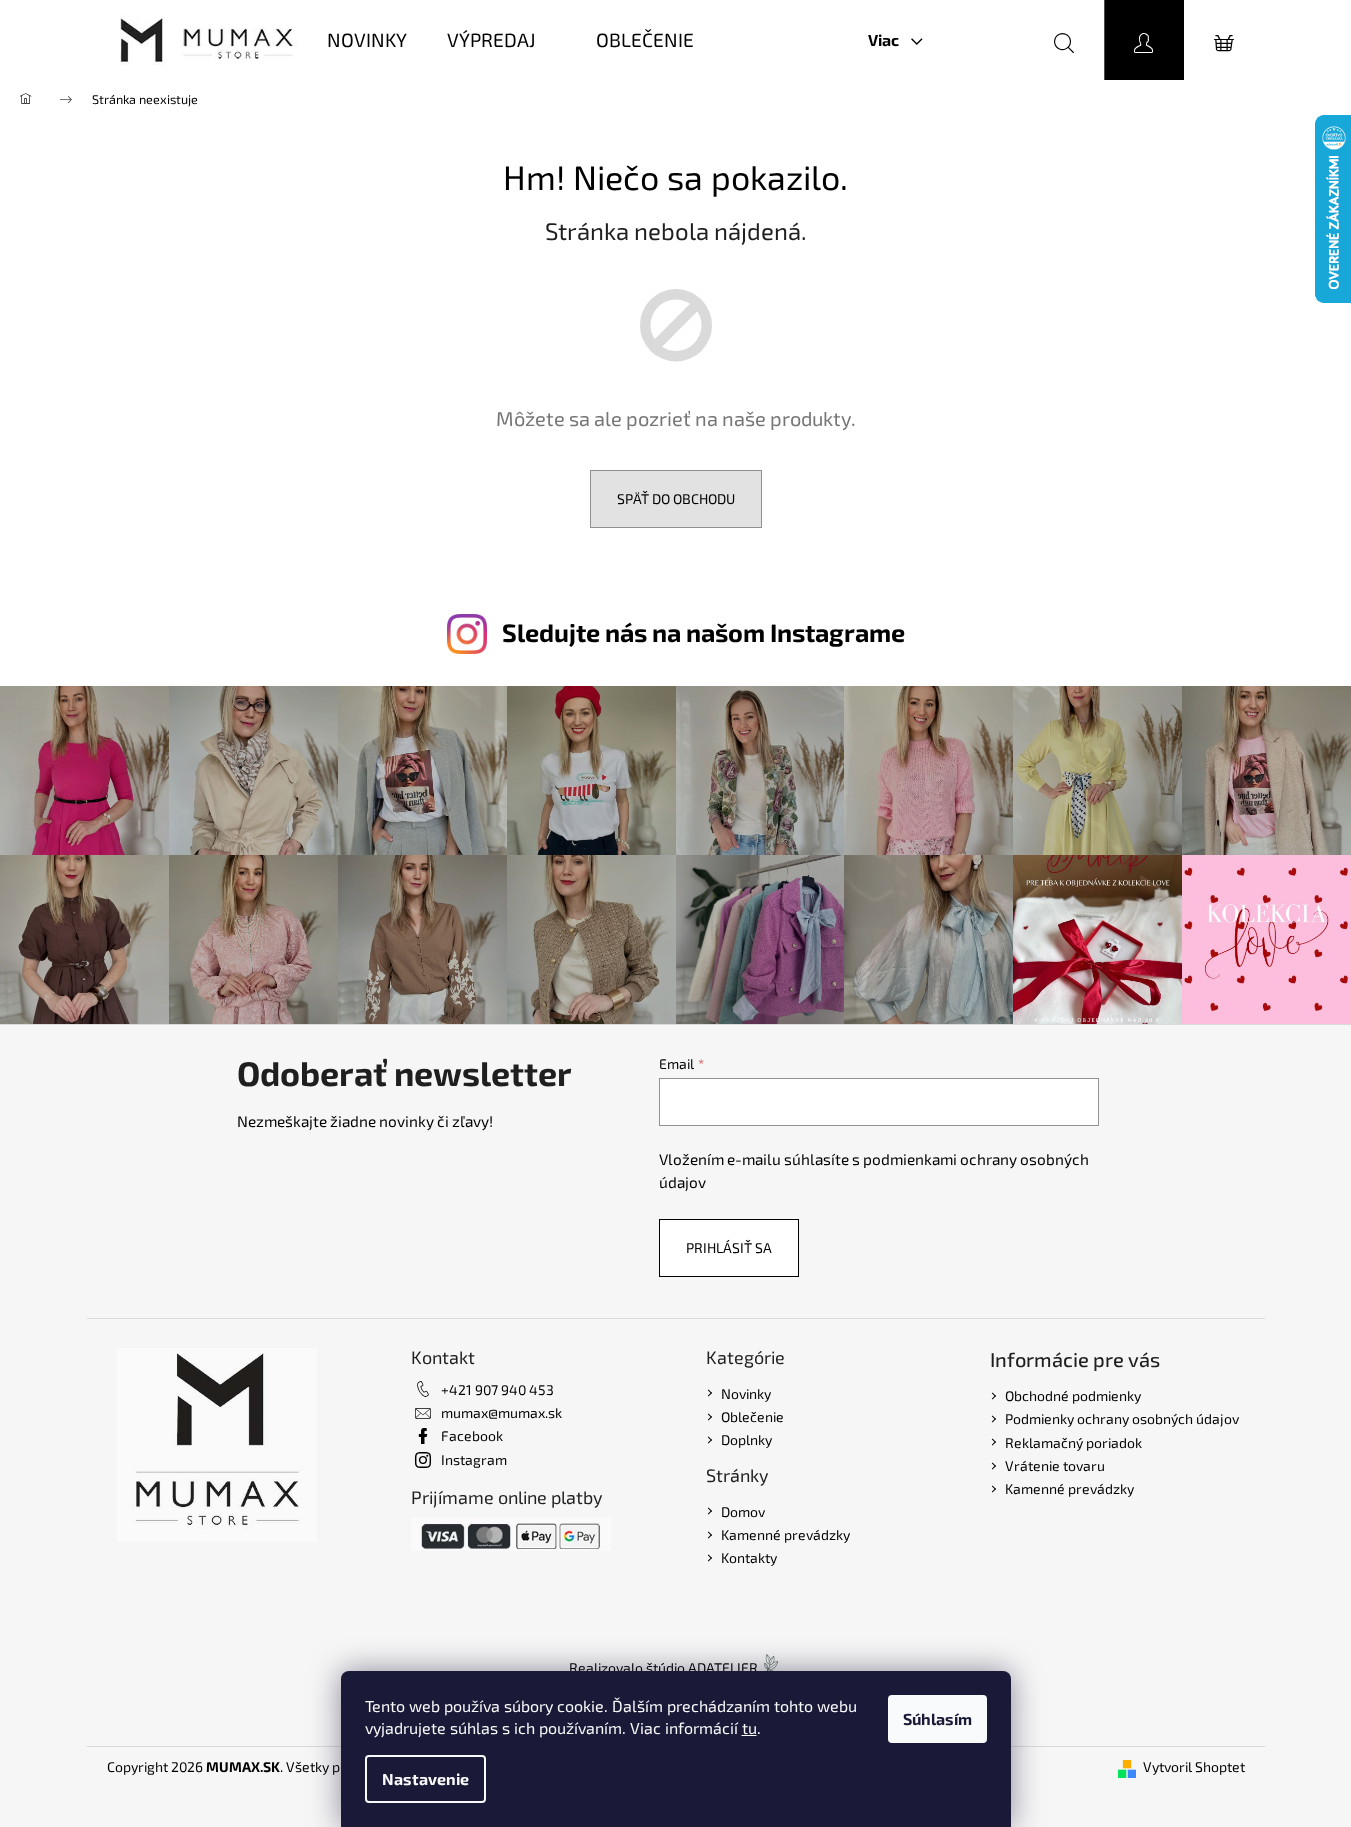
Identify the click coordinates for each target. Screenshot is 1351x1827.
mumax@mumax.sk (501, 1412)
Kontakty (749, 1557)
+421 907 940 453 (497, 1389)
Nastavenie (425, 1778)
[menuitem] (367, 40)
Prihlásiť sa (729, 1247)
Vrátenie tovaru (1055, 1465)
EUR (978, 39)
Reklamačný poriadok (1073, 1442)
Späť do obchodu (676, 498)
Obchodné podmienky (1073, 1395)
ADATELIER (723, 1667)
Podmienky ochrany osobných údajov (1122, 1418)
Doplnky (746, 1439)
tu (749, 1727)
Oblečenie (752, 1416)
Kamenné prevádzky (785, 1534)
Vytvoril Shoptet (1194, 1766)
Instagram (474, 1459)
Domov (743, 1511)
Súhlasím (937, 1718)
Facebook (472, 1435)
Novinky (746, 1393)
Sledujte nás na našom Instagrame (703, 632)
